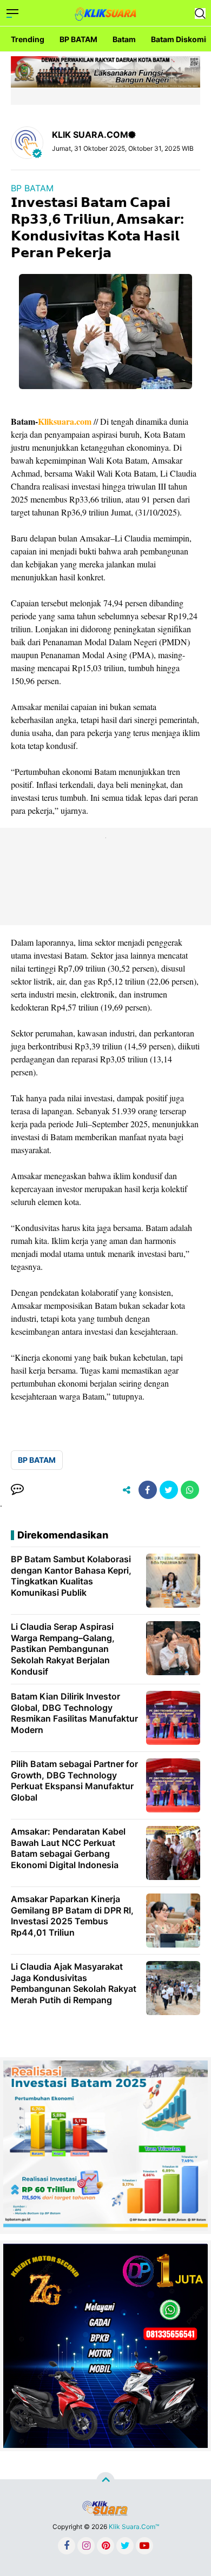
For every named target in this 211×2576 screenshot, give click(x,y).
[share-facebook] (148, 1490)
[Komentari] (17, 1490)
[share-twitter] (169, 1490)
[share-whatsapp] (190, 1490)
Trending (28, 39)
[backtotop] (105, 2481)
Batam (124, 39)
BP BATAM (78, 39)
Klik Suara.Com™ (134, 2527)
